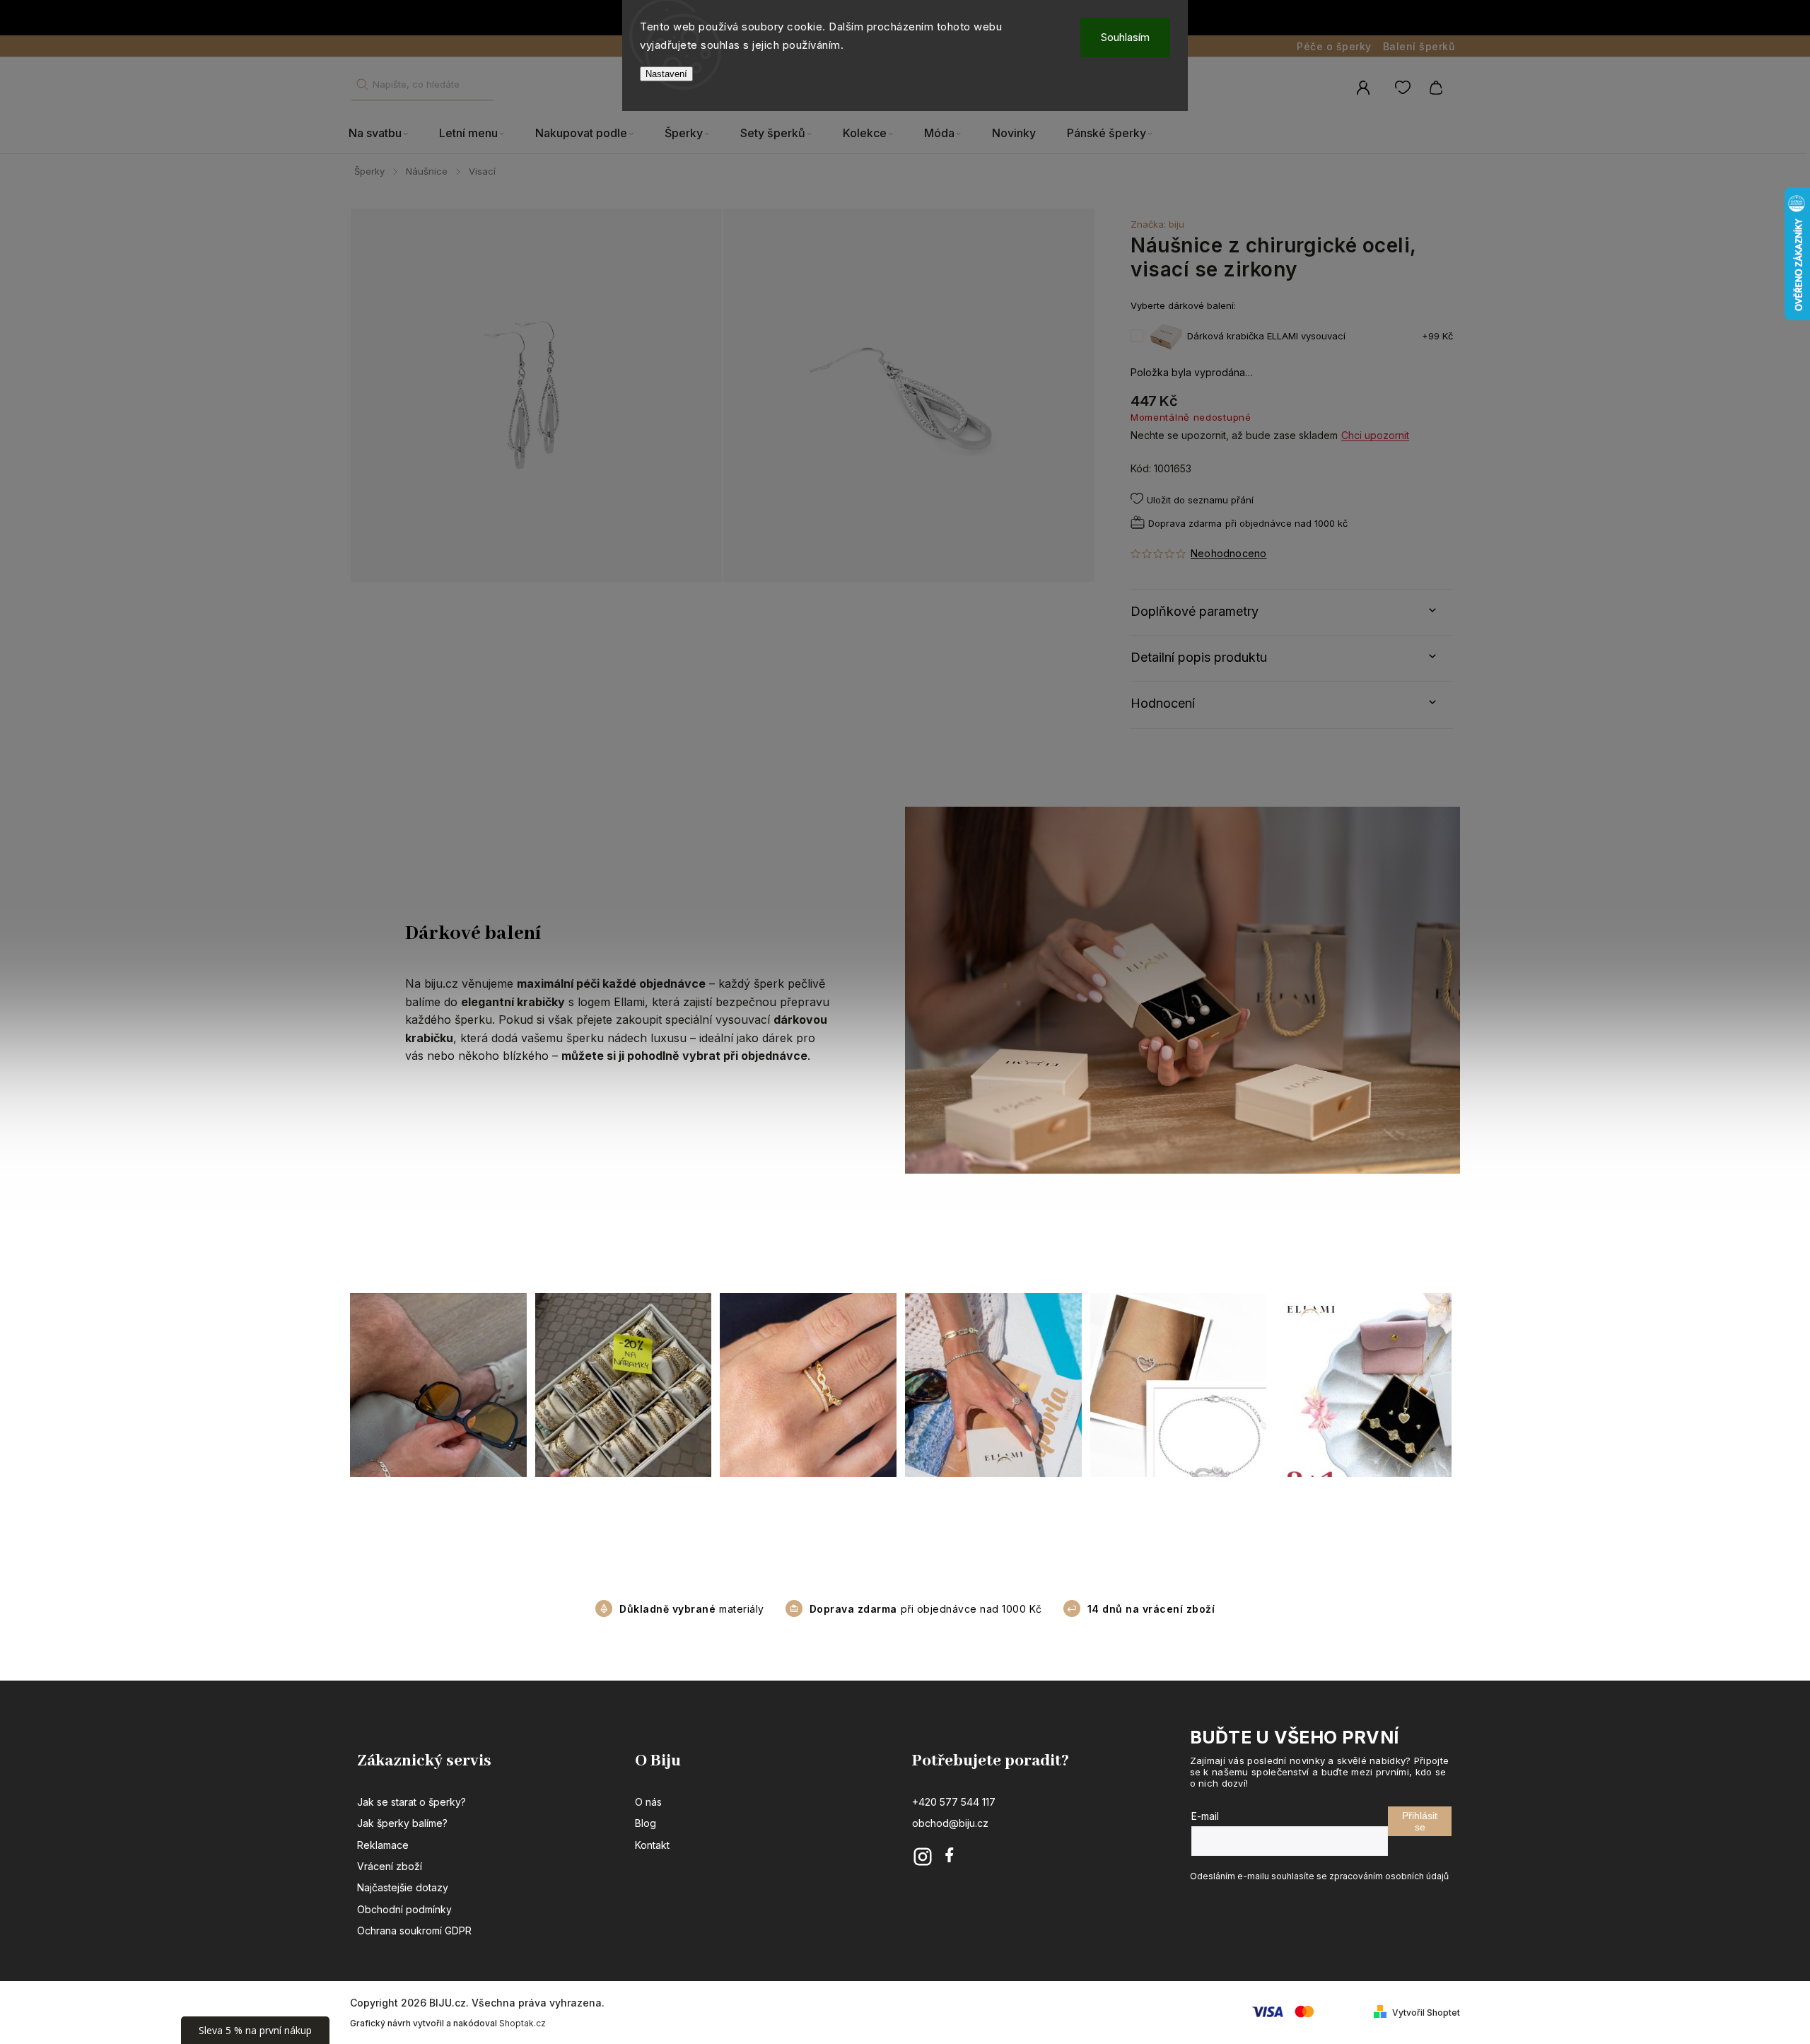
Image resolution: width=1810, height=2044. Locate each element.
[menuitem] (386, 134)
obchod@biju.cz (950, 1823)
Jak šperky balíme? (402, 1823)
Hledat (362, 84)
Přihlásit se (1420, 1821)
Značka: (1157, 224)
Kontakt (652, 1845)
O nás (648, 1802)
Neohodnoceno (1228, 554)
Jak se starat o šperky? (411, 1802)
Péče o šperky (1334, 46)
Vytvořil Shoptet (1426, 2013)
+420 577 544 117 (954, 1802)
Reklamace (383, 1845)
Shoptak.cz (522, 2023)
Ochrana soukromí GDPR (414, 1931)
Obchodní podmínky (404, 1909)
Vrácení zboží (390, 1866)
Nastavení (666, 74)
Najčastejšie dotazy (403, 1887)
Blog (646, 1823)
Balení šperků (1419, 46)
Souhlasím (1125, 37)
